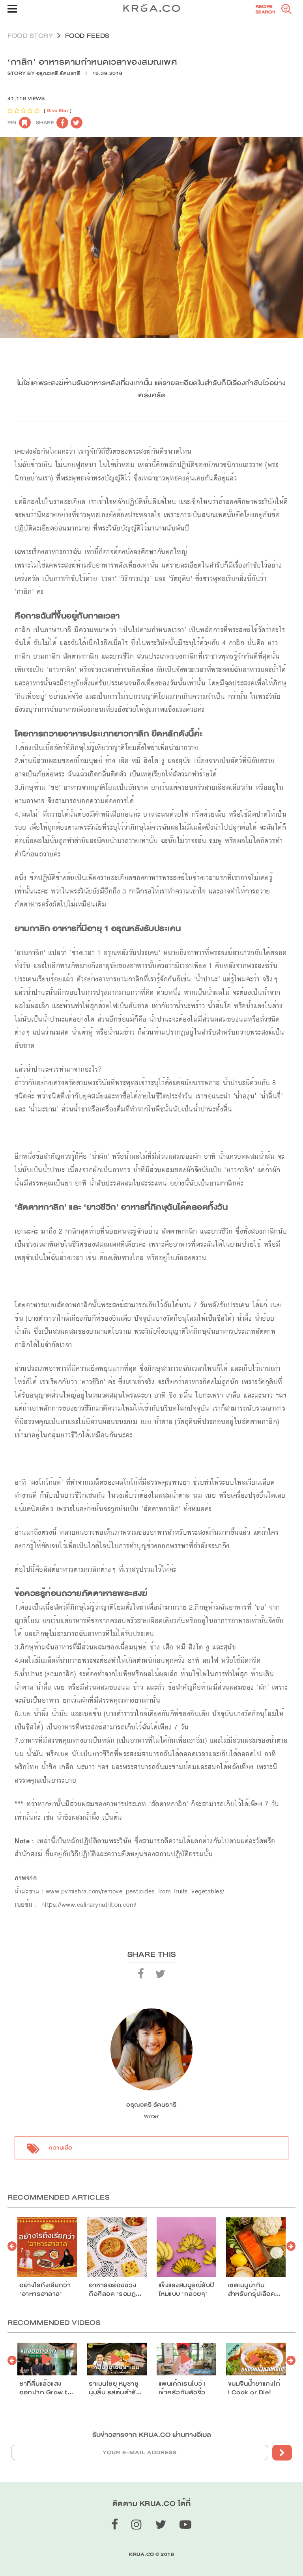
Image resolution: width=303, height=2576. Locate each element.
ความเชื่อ (60, 2148)
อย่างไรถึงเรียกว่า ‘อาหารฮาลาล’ (45, 2289)
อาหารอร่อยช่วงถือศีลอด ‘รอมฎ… (115, 2289)
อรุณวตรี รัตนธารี (58, 73)
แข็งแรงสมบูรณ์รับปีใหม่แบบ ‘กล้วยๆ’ (186, 2289)
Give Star (58, 111)
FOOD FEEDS (87, 36)
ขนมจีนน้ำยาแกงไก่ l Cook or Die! (254, 2388)
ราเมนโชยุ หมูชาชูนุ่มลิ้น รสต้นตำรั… (115, 2388)
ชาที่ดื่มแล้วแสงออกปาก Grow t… (46, 2388)
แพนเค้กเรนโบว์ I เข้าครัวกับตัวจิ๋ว (182, 2388)
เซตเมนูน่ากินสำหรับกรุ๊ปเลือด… (254, 2289)
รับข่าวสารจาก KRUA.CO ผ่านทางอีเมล (152, 2435)
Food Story (30, 36)
